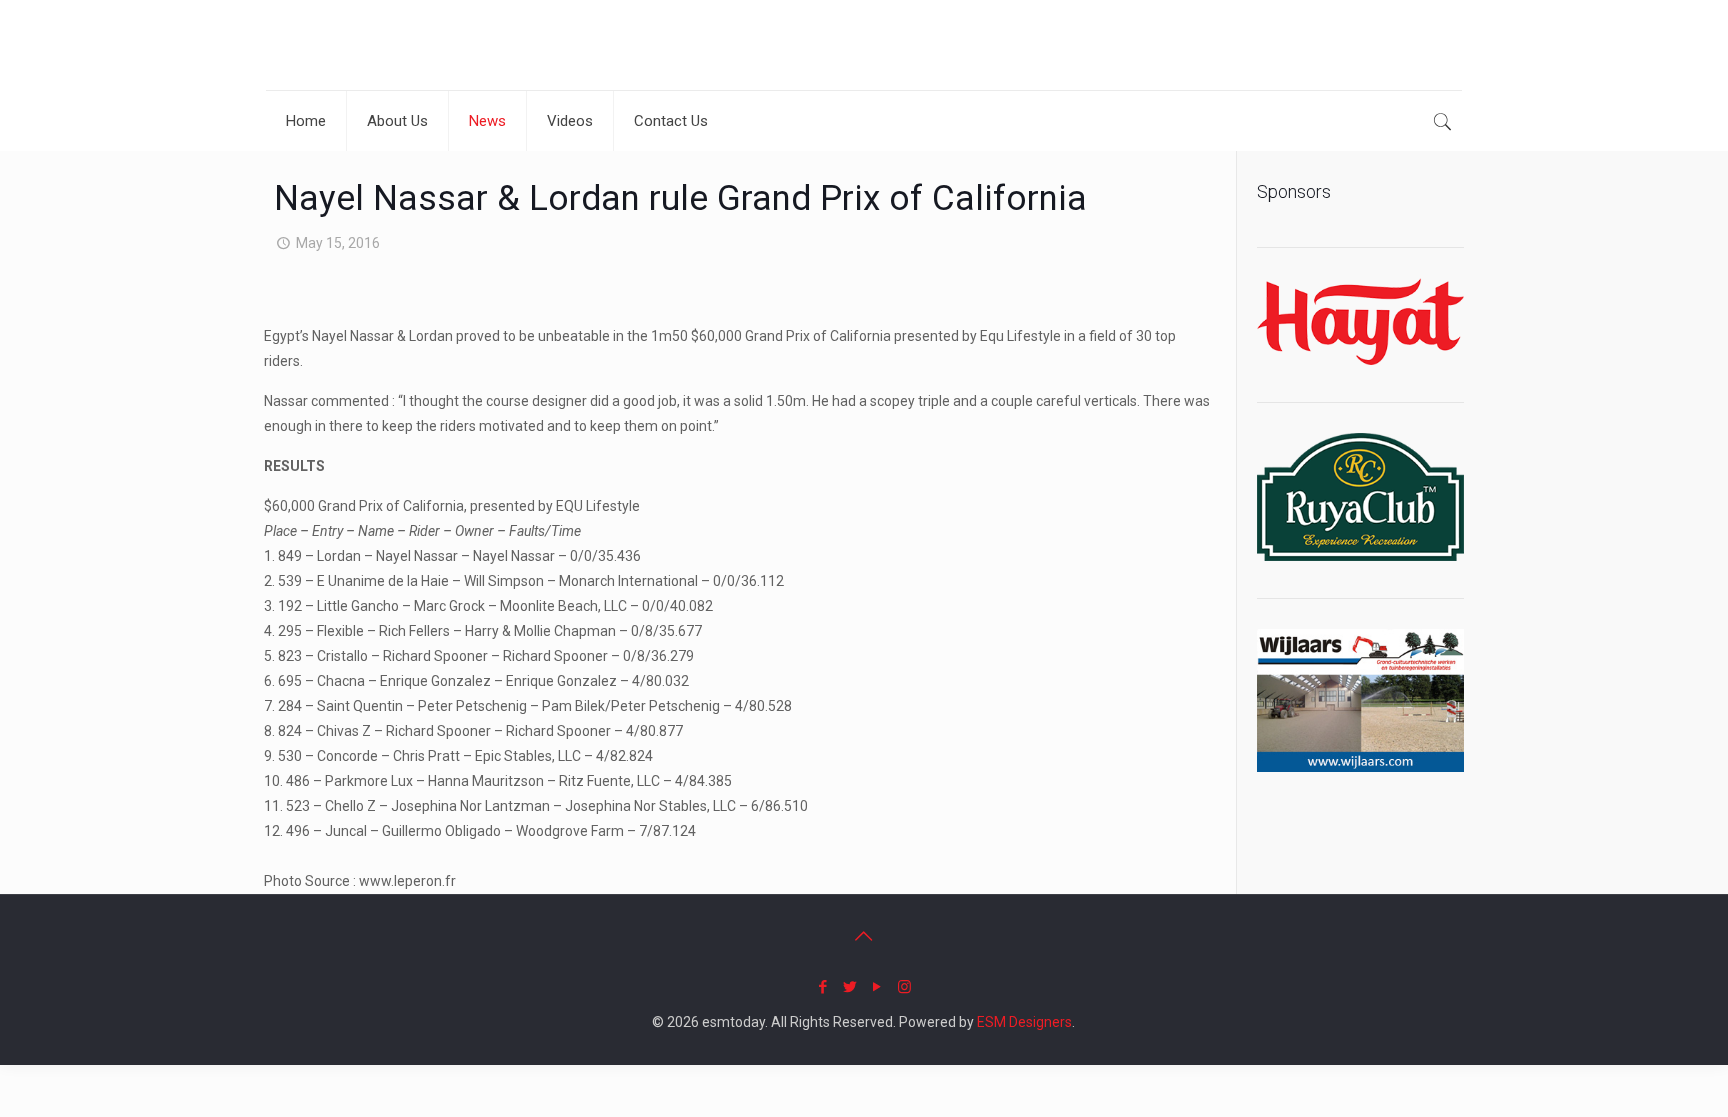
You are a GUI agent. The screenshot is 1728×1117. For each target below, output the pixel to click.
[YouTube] (877, 987)
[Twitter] (850, 987)
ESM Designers (1024, 1022)
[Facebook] (823, 987)
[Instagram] (904, 987)
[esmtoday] (336, 45)
